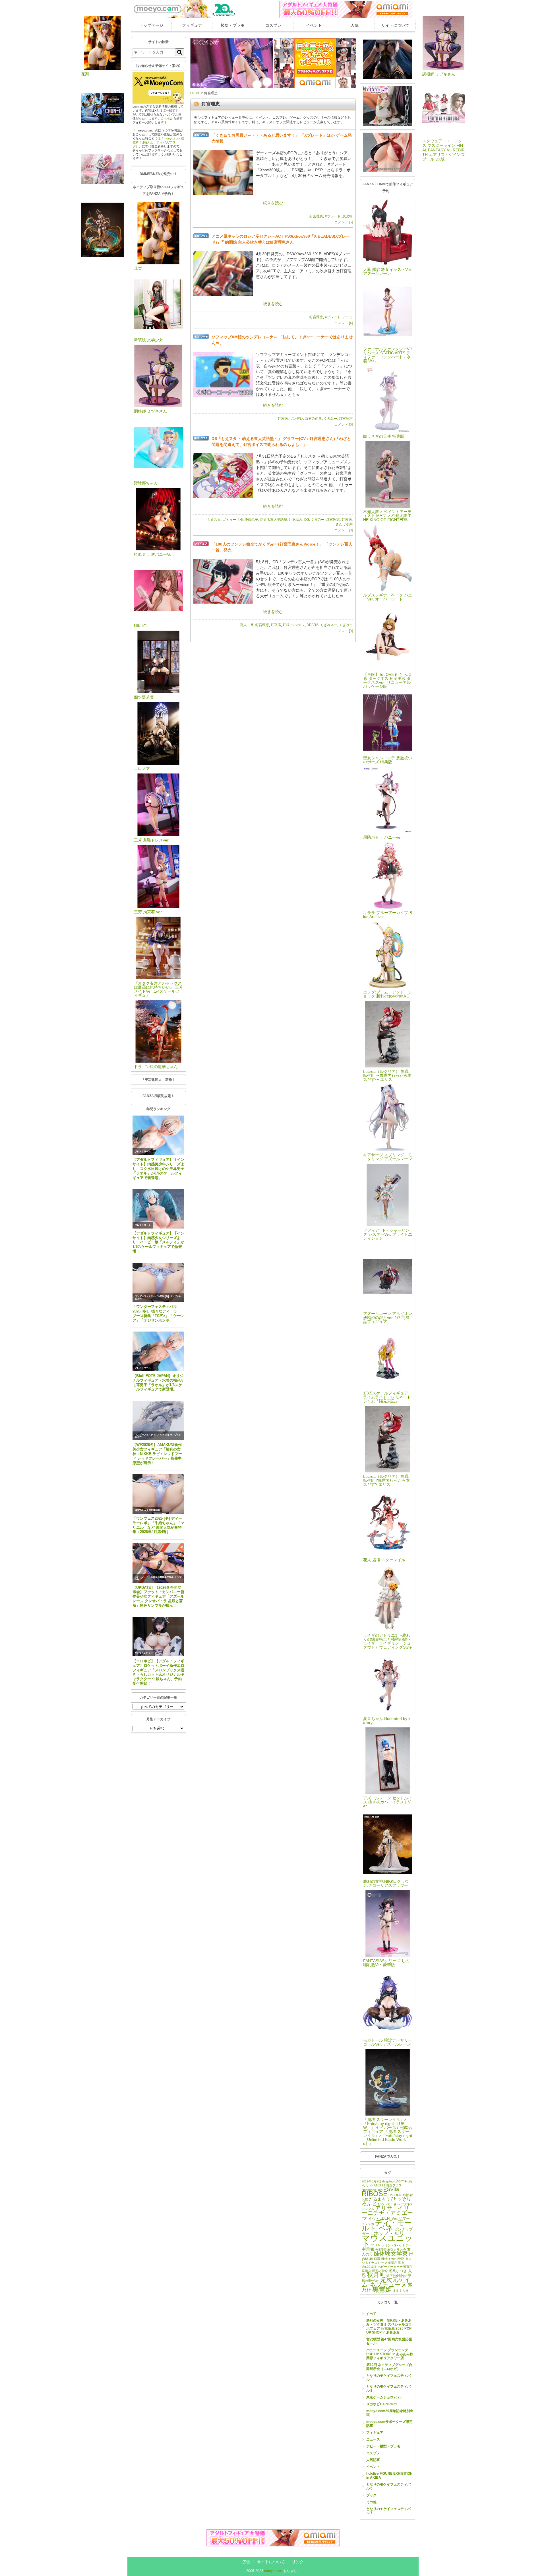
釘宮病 (283, 419)
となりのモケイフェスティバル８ (388, 2388)
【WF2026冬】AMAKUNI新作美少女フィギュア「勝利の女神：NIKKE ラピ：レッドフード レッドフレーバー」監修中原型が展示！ (157, 1454)
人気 (355, 25)
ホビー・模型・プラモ (383, 2446)
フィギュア (192, 25)
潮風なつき (398, 2271)
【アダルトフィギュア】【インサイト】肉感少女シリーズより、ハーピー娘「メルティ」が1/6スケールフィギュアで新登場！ (158, 1242)
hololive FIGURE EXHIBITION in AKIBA (389, 2476)
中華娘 (368, 2249)
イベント (314, 25)
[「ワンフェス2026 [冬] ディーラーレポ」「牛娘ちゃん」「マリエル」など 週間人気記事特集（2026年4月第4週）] (158, 1494)
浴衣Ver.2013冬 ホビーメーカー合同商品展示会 (387, 2267)
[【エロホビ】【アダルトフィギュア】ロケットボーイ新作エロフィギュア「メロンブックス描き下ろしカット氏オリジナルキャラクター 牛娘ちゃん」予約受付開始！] (158, 1637)
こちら (165, 118)
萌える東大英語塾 (274, 520)
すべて (371, 2314)
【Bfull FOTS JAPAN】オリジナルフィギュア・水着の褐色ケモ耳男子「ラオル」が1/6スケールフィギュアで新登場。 (158, 1383)
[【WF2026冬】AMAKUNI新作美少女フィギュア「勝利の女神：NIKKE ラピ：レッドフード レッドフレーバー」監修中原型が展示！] (158, 1420)
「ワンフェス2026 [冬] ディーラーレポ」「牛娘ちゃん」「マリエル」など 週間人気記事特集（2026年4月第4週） (158, 1525)
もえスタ (214, 520)
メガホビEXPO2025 (382, 2404)
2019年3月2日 (372, 2181)
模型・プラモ (233, 25)
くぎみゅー (329, 625)
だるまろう (379, 2199)
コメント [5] (344, 222)
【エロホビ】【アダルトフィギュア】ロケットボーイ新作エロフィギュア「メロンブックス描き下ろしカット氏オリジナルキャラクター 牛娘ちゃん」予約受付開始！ (158, 1672)
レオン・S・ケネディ (396, 2245)
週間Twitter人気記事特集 (147, 1510)
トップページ (151, 25)
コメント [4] (344, 323)
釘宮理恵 (316, 216)
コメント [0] (344, 425)
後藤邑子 (251, 520)
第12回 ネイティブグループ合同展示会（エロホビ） (389, 2367)
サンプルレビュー (144, 1653)
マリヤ (376, 2245)
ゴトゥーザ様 (233, 520)
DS (307, 520)
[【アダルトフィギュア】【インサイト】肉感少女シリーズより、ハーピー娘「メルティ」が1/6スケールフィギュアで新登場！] (158, 1209)
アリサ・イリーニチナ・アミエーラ (387, 2213)
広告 (246, 2562)
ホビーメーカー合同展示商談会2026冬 (154, 1577)
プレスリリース (143, 1152)
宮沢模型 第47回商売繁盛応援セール (389, 2341)
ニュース (373, 2439)
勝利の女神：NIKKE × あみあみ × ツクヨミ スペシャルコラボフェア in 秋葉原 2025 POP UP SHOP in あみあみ (389, 2326)
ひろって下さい (389, 2204)
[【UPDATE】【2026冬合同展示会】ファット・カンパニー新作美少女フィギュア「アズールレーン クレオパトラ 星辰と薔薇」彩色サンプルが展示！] (158, 1563)
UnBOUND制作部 (401, 2195)
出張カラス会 (397, 2250)
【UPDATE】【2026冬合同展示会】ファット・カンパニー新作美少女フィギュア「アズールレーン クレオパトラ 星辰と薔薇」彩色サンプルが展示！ (158, 1596)
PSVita (391, 2189)
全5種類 (381, 2250)
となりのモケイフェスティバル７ (388, 2511)
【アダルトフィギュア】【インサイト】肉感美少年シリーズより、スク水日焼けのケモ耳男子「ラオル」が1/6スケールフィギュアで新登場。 (158, 1168)
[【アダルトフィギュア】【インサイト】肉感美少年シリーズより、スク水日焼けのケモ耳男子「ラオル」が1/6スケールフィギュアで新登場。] (158, 1135)
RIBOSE (375, 2194)
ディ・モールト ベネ (387, 2225)
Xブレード (333, 216)
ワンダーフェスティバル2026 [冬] (152, 1296)
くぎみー (330, 419)
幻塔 (377, 2259)
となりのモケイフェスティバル (388, 2378)
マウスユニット (387, 2241)
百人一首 (247, 625)
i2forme (401, 2181)
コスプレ (273, 25)
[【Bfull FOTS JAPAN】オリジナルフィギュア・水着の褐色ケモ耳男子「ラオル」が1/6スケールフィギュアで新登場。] (158, 1351)
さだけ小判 (344, 524)
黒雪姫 (382, 2289)
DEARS (313, 625)
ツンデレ (296, 419)
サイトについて (395, 25)
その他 (371, 2502)
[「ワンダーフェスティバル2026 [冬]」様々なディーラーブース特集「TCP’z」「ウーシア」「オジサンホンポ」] (158, 1282)
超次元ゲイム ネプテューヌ (386, 2282)
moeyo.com (273, 2571)
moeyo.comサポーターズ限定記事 (389, 2424)
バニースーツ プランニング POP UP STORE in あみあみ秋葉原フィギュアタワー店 (390, 2354)
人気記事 (373, 2460)
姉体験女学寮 (391, 2254)
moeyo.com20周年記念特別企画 (390, 2413)
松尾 (401, 2259)
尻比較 (348, 216)
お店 (365, 2200)
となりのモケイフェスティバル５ (388, 2486)
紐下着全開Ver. (397, 2276)
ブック (371, 2495)
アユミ (348, 317)
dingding (388, 2181)
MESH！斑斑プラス (388, 2185)
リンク (298, 2562)
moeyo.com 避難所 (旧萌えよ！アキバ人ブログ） (158, 142)
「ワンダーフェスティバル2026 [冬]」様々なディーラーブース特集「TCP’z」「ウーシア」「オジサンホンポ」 (158, 1313)
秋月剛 (376, 2275)
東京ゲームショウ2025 (384, 2397)
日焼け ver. (389, 2259)
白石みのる (313, 419)
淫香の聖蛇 (380, 2271)
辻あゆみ (296, 520)
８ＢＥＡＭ (401, 2291)
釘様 (286, 625)
